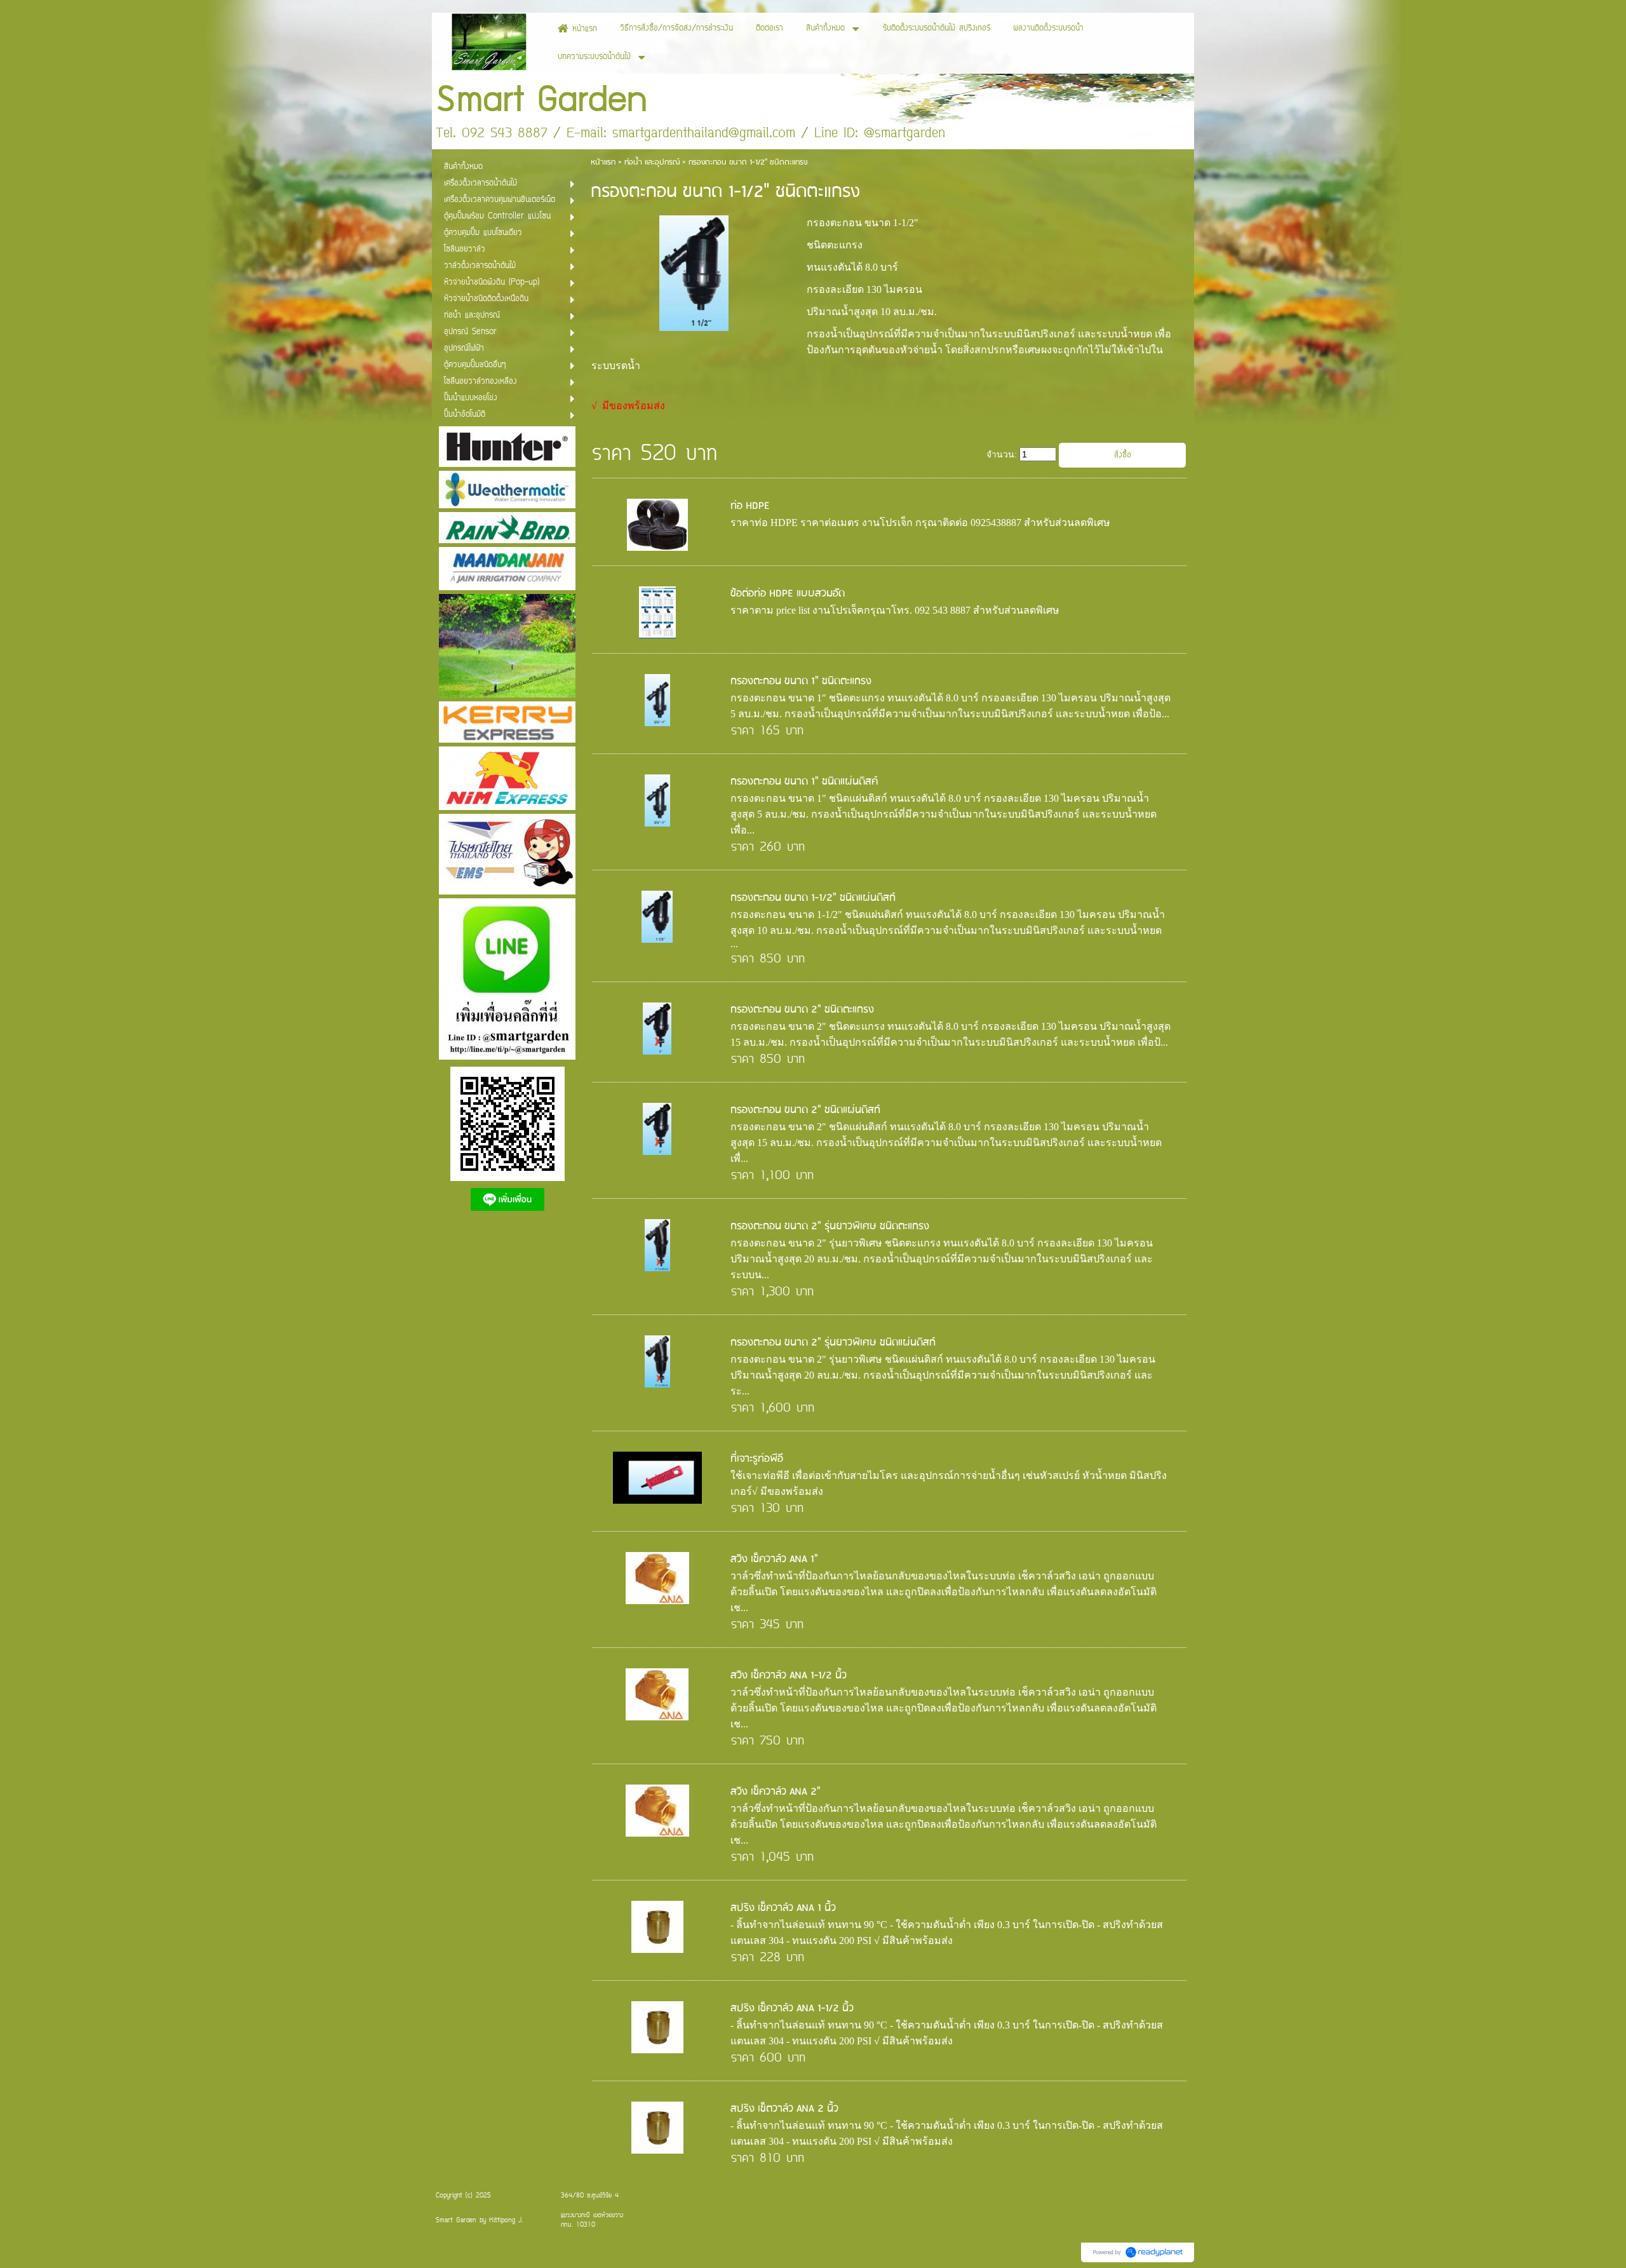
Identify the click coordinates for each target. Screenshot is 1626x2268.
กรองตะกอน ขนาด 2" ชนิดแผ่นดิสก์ (805, 1110)
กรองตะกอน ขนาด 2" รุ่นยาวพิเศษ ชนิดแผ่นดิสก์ (833, 1343)
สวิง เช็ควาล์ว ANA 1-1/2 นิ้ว (789, 1676)
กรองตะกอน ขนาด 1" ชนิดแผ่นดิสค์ (804, 782)
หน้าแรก (603, 162)
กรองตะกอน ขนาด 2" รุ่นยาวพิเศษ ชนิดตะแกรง (830, 1226)
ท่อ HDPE (750, 506)
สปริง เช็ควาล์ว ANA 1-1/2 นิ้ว (792, 2008)
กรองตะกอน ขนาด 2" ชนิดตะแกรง (802, 1010)
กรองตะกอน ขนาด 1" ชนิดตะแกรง (801, 681)
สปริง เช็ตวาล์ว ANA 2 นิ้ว (784, 2109)
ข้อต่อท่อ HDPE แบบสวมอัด (788, 594)
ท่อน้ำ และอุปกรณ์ (652, 162)
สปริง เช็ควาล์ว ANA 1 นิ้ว (783, 1908)
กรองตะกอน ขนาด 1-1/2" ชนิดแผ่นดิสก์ (813, 898)
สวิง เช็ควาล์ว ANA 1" (774, 1559)
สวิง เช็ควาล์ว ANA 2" (776, 1792)
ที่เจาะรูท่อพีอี (757, 1459)
